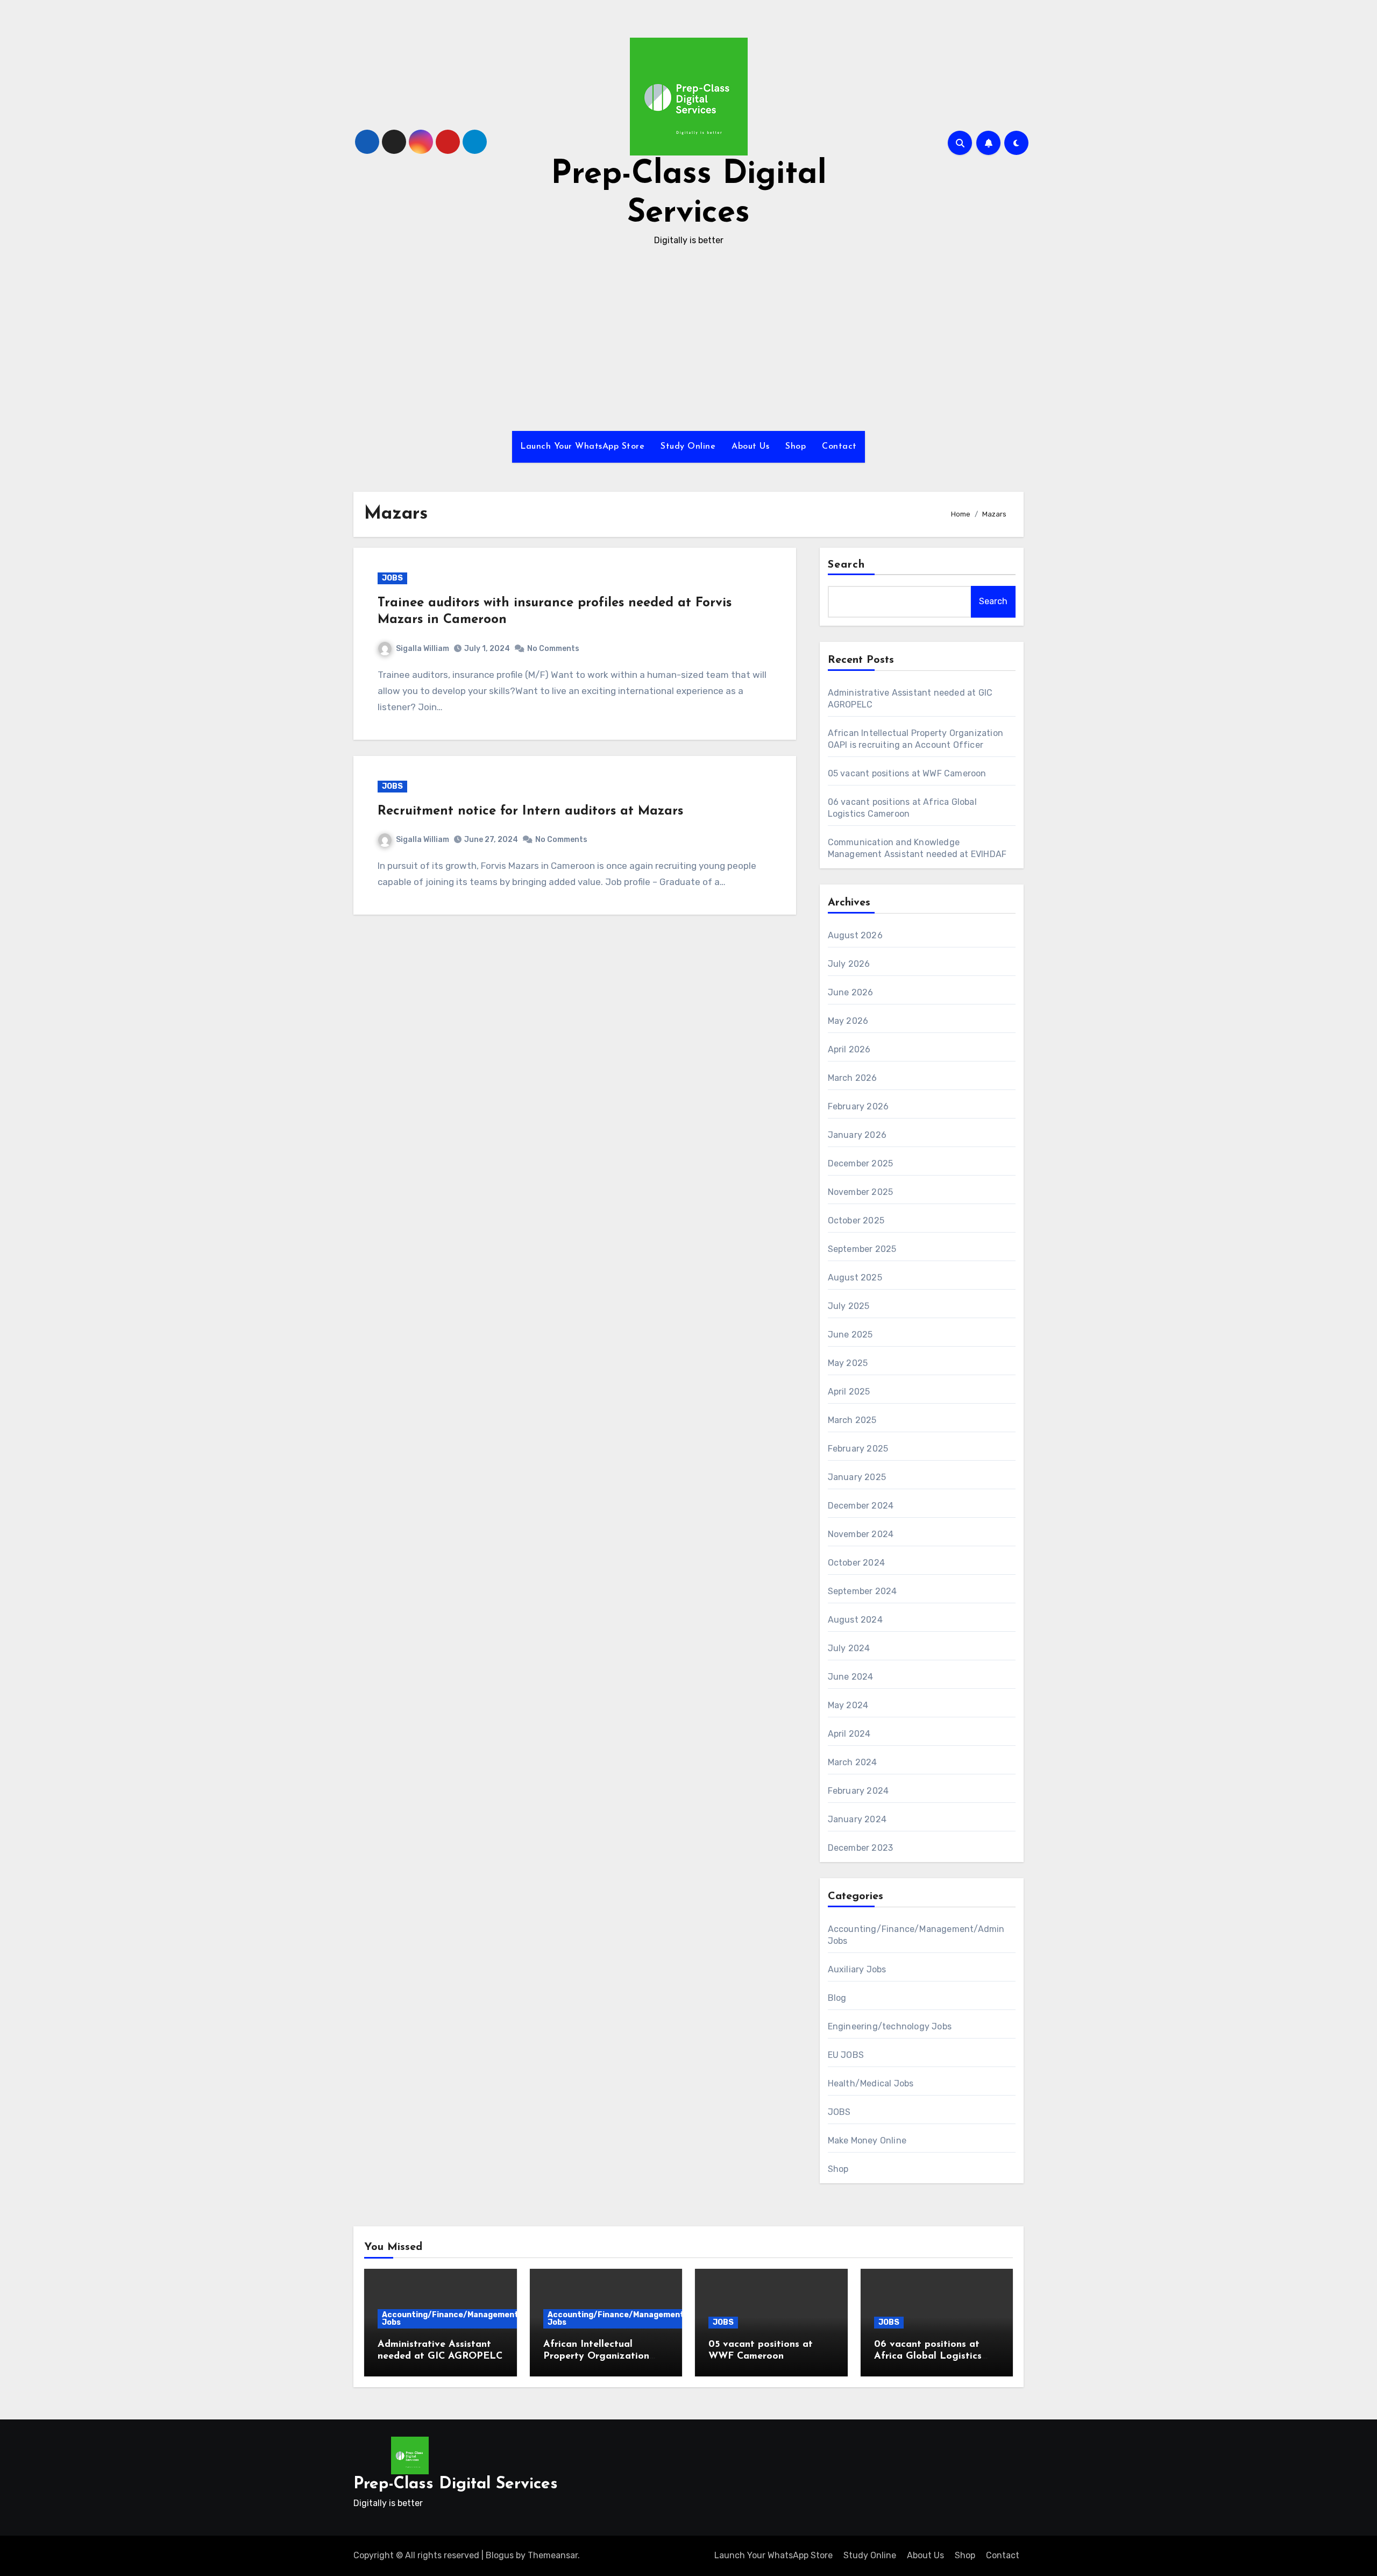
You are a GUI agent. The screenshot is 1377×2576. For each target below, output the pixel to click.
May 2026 (848, 1021)
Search (847, 565)
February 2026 (858, 1106)
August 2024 (855, 1620)
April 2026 (849, 1049)
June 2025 (850, 1335)
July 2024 (849, 1648)
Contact (839, 447)
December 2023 (861, 1848)
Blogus (500, 2555)
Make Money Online (867, 2140)
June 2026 (851, 992)
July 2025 (849, 1306)
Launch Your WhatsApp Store (582, 447)
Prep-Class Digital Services (456, 2484)
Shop (796, 447)
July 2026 (849, 964)
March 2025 (852, 1420)
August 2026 (855, 935)
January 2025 (857, 1477)
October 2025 (856, 1220)
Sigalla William (423, 649)
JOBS (392, 578)
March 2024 (853, 1762)
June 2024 (851, 1677)
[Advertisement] (688, 339)
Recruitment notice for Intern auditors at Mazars (530, 811)
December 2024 (861, 1506)
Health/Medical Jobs (871, 2083)
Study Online (688, 447)
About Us (750, 447)
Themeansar (553, 2555)
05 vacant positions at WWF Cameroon (907, 773)
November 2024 (861, 1534)
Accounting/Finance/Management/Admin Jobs (464, 2319)
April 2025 (849, 1392)
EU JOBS (846, 2055)
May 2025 (848, 1363)
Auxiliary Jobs (857, 1969)
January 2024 (857, 1819)
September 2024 (863, 1591)
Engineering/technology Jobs (890, 2026)
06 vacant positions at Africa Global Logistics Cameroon (928, 2356)
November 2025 (861, 1192)
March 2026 (853, 1078)
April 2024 (849, 1734)
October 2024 (856, 1563)
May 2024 (848, 1705)
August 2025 (855, 1278)
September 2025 (862, 1249)
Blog (837, 1998)
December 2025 (861, 1163)
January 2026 (857, 1135)
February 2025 (858, 1449)
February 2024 (858, 1791)
